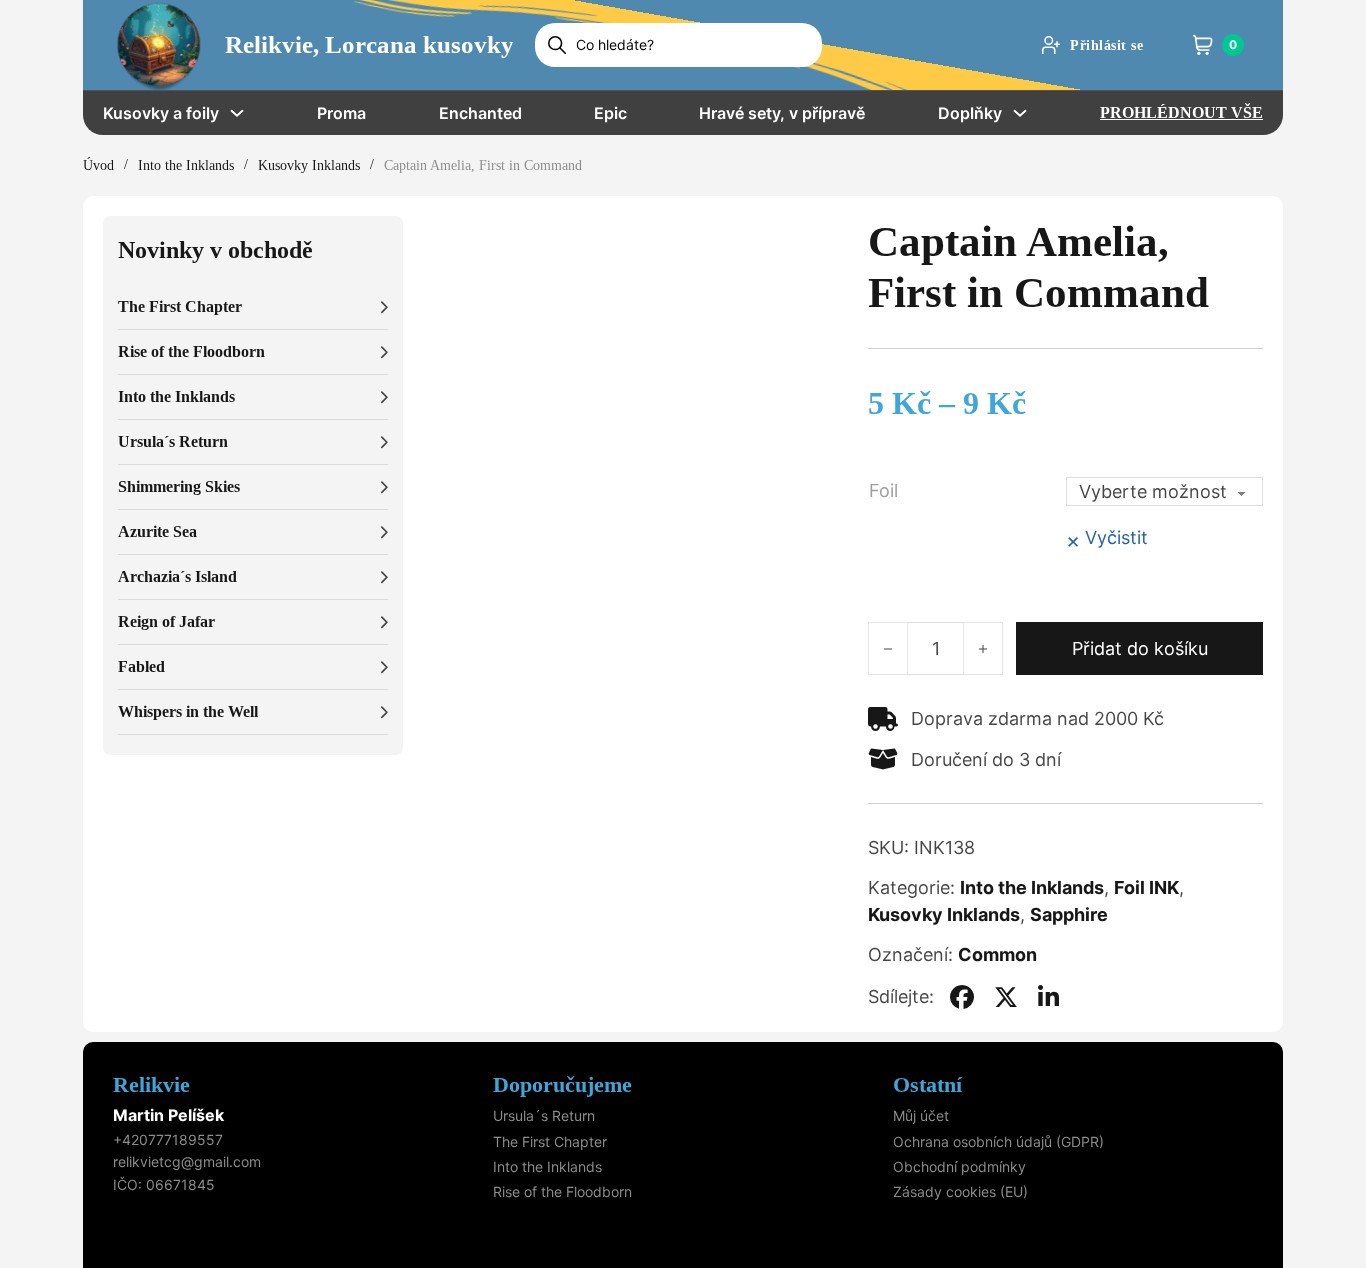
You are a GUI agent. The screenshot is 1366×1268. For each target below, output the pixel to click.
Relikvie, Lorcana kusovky (369, 44)
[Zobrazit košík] (1203, 45)
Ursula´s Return (544, 1115)
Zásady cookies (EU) (960, 1191)
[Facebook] (962, 997)
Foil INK (1146, 887)
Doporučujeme (562, 1084)
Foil (883, 490)
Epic (610, 113)
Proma (341, 113)
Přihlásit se (1106, 45)
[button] (253, 307)
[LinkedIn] (1049, 997)
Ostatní (927, 1084)
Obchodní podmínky (959, 1166)
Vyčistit (1116, 537)
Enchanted (480, 113)
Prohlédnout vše (1181, 112)
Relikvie (151, 1084)
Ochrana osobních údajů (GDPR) (998, 1141)
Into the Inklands (186, 165)
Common (997, 954)
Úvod (98, 165)
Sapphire (1069, 914)
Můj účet (921, 1115)
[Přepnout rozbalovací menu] (237, 113)
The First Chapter (550, 1141)
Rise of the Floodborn (562, 1191)
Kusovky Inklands (309, 165)
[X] (1006, 997)
